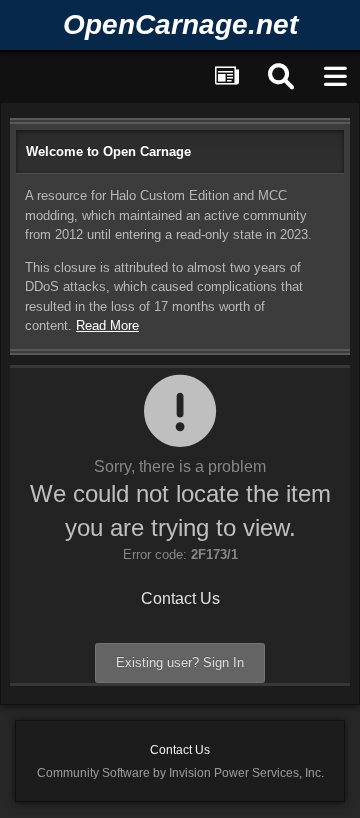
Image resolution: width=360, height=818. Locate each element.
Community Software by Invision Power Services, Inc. (180, 773)
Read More (107, 325)
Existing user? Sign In (180, 662)
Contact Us (180, 598)
